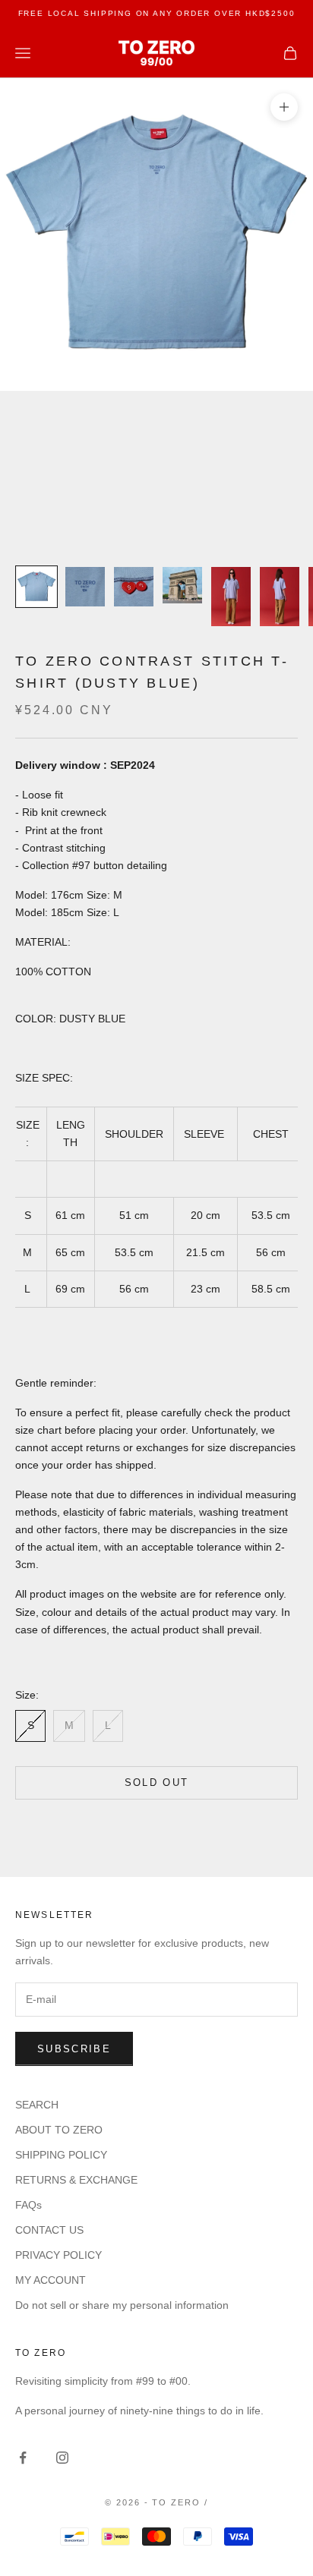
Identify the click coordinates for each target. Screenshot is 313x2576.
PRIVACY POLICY (58, 2255)
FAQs (28, 2205)
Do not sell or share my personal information (122, 2305)
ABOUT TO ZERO (59, 2130)
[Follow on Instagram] (62, 2458)
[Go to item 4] (182, 586)
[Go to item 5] (231, 597)
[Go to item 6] (280, 597)
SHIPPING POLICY (61, 2155)
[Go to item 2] (85, 587)
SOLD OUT (157, 1782)
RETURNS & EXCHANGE (76, 2180)
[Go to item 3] (134, 587)
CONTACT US (49, 2230)
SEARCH (37, 2105)
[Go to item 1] (36, 587)
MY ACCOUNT (51, 2280)
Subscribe (74, 2049)
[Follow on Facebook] (23, 2458)
